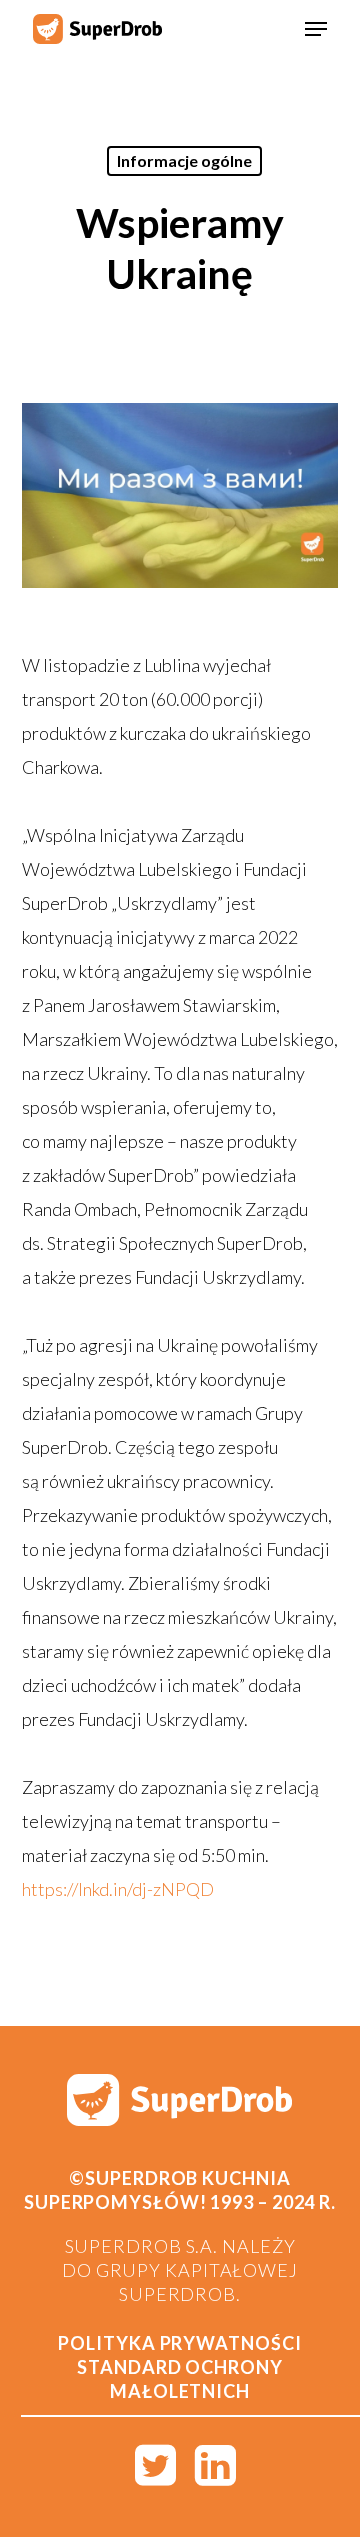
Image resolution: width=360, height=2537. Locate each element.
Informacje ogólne (184, 160)
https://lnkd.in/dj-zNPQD (118, 1889)
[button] (316, 29)
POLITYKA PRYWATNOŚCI (179, 2343)
